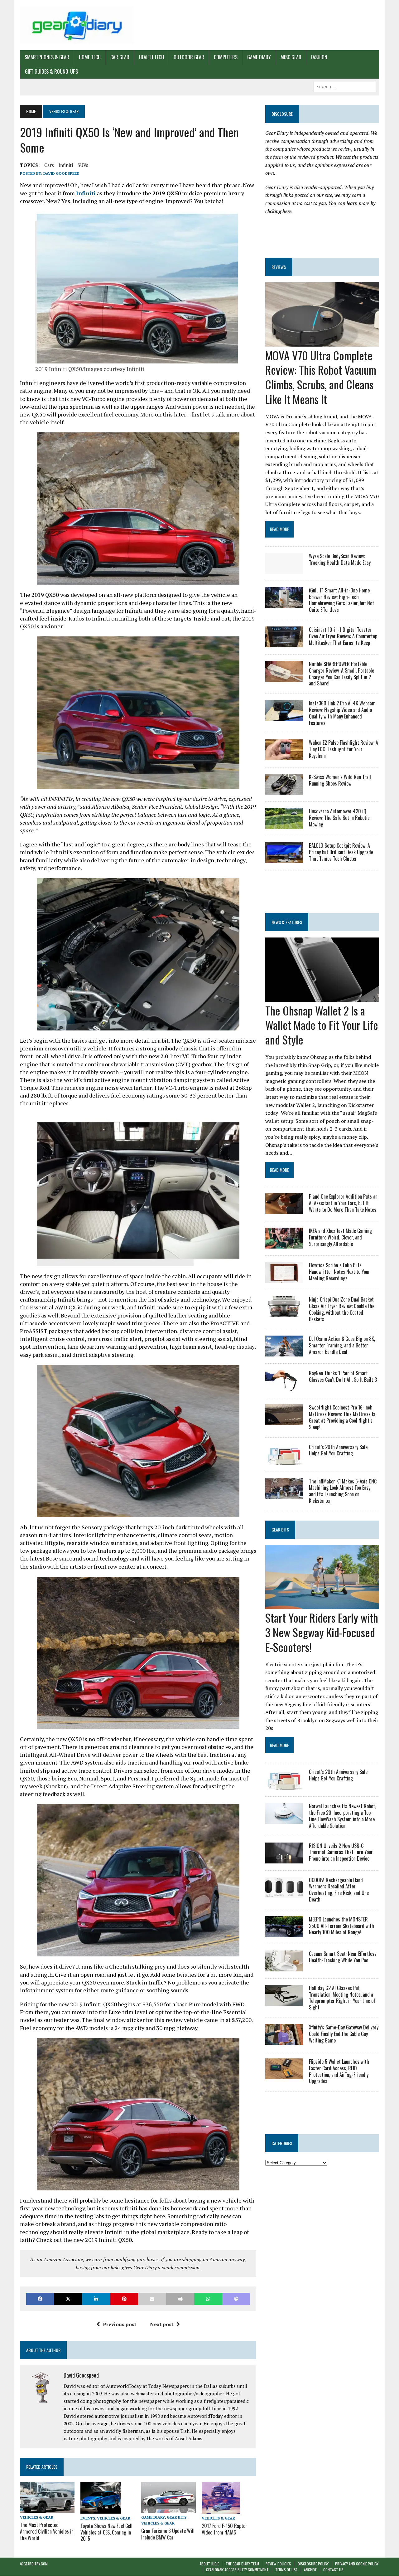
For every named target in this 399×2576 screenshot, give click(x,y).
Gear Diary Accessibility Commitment (237, 2570)
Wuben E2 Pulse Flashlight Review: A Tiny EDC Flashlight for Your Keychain (344, 749)
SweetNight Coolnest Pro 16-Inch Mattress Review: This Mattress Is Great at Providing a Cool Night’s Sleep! (342, 1417)
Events (88, 2518)
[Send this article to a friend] (152, 2299)
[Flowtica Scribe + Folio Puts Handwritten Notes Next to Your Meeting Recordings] (284, 1279)
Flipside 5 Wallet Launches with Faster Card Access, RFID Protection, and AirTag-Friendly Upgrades (339, 2071)
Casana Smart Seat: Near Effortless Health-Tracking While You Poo (343, 1957)
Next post (162, 2324)
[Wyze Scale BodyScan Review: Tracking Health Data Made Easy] (284, 569)
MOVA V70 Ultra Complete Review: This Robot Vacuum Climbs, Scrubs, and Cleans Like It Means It (321, 377)
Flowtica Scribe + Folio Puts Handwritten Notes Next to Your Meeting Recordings (339, 1272)
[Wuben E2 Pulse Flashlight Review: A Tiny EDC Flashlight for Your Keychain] (284, 756)
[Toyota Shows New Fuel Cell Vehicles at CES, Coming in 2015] (101, 2509)
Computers (226, 57)
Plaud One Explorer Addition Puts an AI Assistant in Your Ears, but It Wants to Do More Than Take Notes (343, 1203)
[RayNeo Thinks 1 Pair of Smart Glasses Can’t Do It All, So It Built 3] (284, 1387)
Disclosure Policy (313, 2564)
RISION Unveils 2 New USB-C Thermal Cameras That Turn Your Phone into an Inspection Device (341, 1852)
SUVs (83, 165)
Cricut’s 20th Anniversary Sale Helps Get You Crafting (338, 1450)
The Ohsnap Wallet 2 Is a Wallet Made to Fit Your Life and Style (322, 1025)
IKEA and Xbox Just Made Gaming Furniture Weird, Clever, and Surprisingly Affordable (340, 1237)
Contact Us (333, 2570)
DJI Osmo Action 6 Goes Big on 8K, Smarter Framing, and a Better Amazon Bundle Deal (342, 1345)
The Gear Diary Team (242, 2564)
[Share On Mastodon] (236, 2299)
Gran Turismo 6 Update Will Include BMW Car (168, 2534)
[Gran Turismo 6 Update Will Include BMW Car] (168, 2508)
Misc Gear (291, 57)
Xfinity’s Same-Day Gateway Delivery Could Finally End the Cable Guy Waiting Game (344, 2034)
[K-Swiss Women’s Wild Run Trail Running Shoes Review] (284, 791)
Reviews (279, 267)
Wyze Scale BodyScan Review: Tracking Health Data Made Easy (340, 559)
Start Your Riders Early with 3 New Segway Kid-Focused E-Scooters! (322, 1632)
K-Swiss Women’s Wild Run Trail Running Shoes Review (340, 780)
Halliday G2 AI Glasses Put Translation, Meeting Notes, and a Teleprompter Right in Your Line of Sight (342, 1998)
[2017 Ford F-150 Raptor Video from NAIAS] (221, 2509)
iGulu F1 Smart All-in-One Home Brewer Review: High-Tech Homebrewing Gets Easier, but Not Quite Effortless (341, 600)
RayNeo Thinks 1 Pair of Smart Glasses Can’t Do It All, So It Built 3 (343, 1376)
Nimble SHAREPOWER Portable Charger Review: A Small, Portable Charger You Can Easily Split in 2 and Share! (341, 674)
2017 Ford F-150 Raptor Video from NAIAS (224, 2529)
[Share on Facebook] (40, 2299)
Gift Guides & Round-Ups (51, 71)
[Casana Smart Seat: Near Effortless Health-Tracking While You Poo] (284, 1967)
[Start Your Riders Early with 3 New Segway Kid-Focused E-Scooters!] (322, 1605)
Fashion (319, 57)
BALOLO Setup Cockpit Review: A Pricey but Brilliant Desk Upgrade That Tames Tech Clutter (341, 852)
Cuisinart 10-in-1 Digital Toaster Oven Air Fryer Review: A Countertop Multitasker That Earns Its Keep (343, 636)
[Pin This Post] (124, 2299)
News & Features (287, 922)
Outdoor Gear (189, 57)
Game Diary (259, 57)
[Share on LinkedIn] (96, 2299)
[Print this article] (180, 2299)
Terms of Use (286, 2570)
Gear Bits (177, 2517)
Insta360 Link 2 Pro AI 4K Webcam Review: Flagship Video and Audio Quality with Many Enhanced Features (342, 713)
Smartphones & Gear (47, 57)
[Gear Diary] (77, 25)
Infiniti (66, 165)
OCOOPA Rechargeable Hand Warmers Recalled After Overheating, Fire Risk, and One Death (339, 1890)
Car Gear (120, 57)
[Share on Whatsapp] (208, 2299)
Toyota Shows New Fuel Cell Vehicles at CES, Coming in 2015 (106, 2532)
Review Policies (278, 2564)
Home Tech (90, 57)
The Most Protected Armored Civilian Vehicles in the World (47, 2531)
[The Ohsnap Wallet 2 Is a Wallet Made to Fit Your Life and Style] (322, 997)
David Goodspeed (61, 173)
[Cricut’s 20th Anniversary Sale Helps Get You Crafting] (284, 1460)
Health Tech (151, 57)
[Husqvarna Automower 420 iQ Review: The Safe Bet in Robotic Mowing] (284, 825)
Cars (49, 165)
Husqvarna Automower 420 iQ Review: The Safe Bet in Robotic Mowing (339, 818)
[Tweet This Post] (68, 2299)
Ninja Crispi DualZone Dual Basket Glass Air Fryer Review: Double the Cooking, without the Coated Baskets (342, 1309)
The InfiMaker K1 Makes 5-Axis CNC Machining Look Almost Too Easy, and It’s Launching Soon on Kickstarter (343, 1491)
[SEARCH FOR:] (345, 86)
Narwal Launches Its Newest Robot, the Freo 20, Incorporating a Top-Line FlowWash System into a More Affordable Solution (342, 1816)
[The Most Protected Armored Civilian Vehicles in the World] (47, 2509)
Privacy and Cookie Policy (357, 2564)
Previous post (120, 2324)
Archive (310, 2570)
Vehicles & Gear (37, 2517)
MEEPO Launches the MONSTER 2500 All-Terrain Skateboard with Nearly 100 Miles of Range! (341, 1926)
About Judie (209, 2564)
